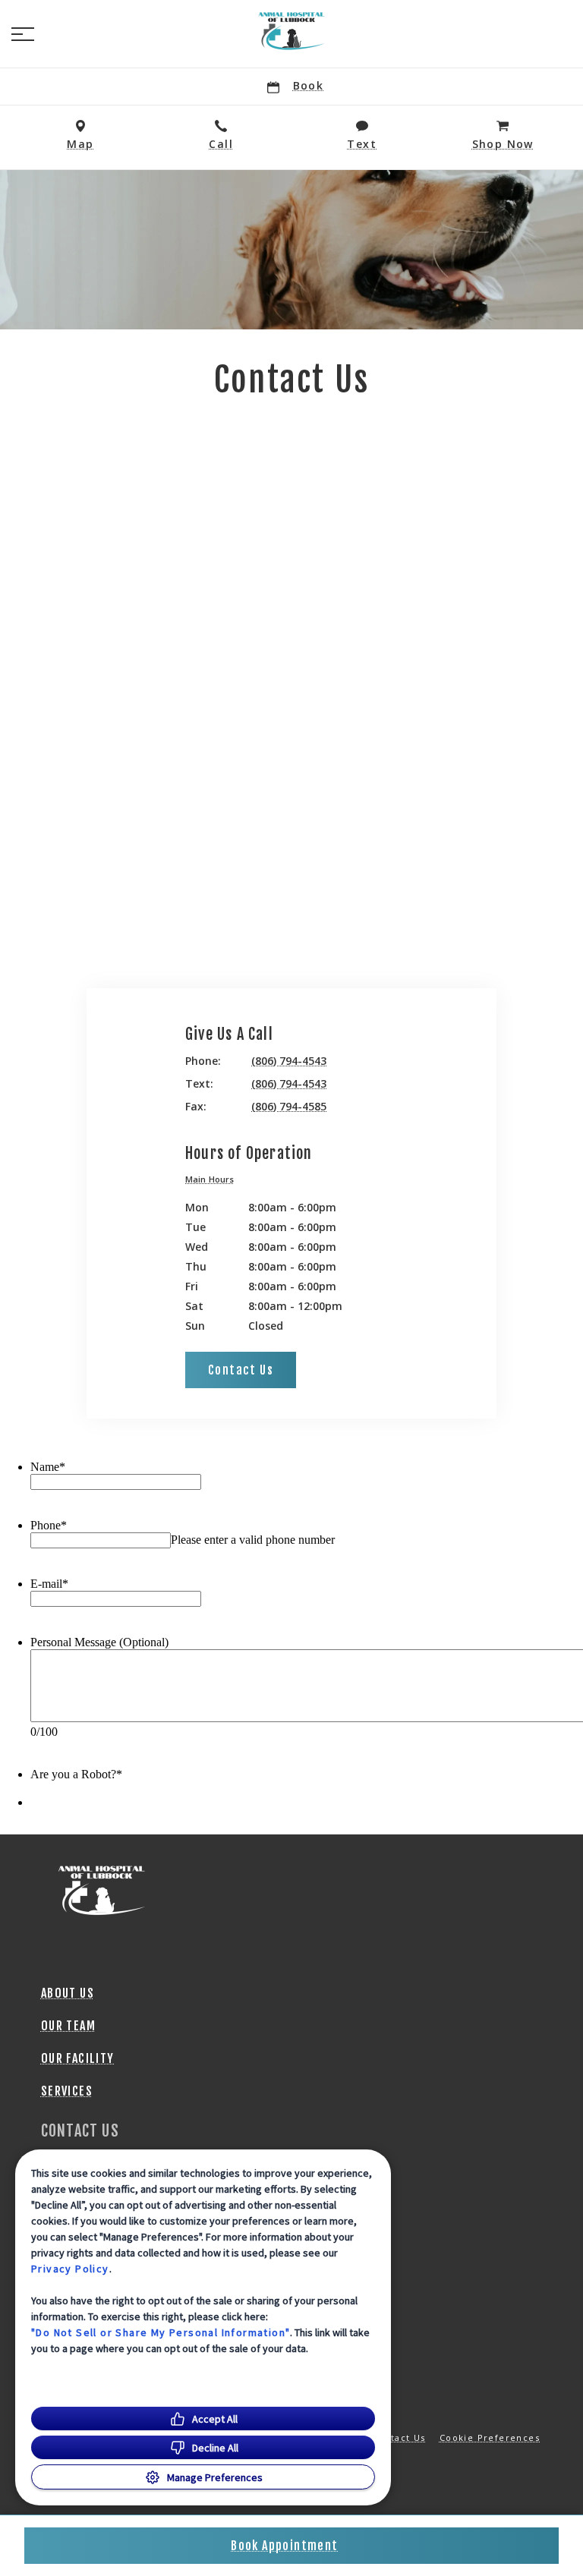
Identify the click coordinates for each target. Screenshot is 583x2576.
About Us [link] (68, 1993)
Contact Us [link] (241, 1370)
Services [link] (67, 2091)
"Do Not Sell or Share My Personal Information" (161, 2332)
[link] (291, 31)
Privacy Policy (70, 2269)
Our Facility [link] (78, 2058)
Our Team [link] (68, 2026)
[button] (23, 34)
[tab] (213, 1181)
